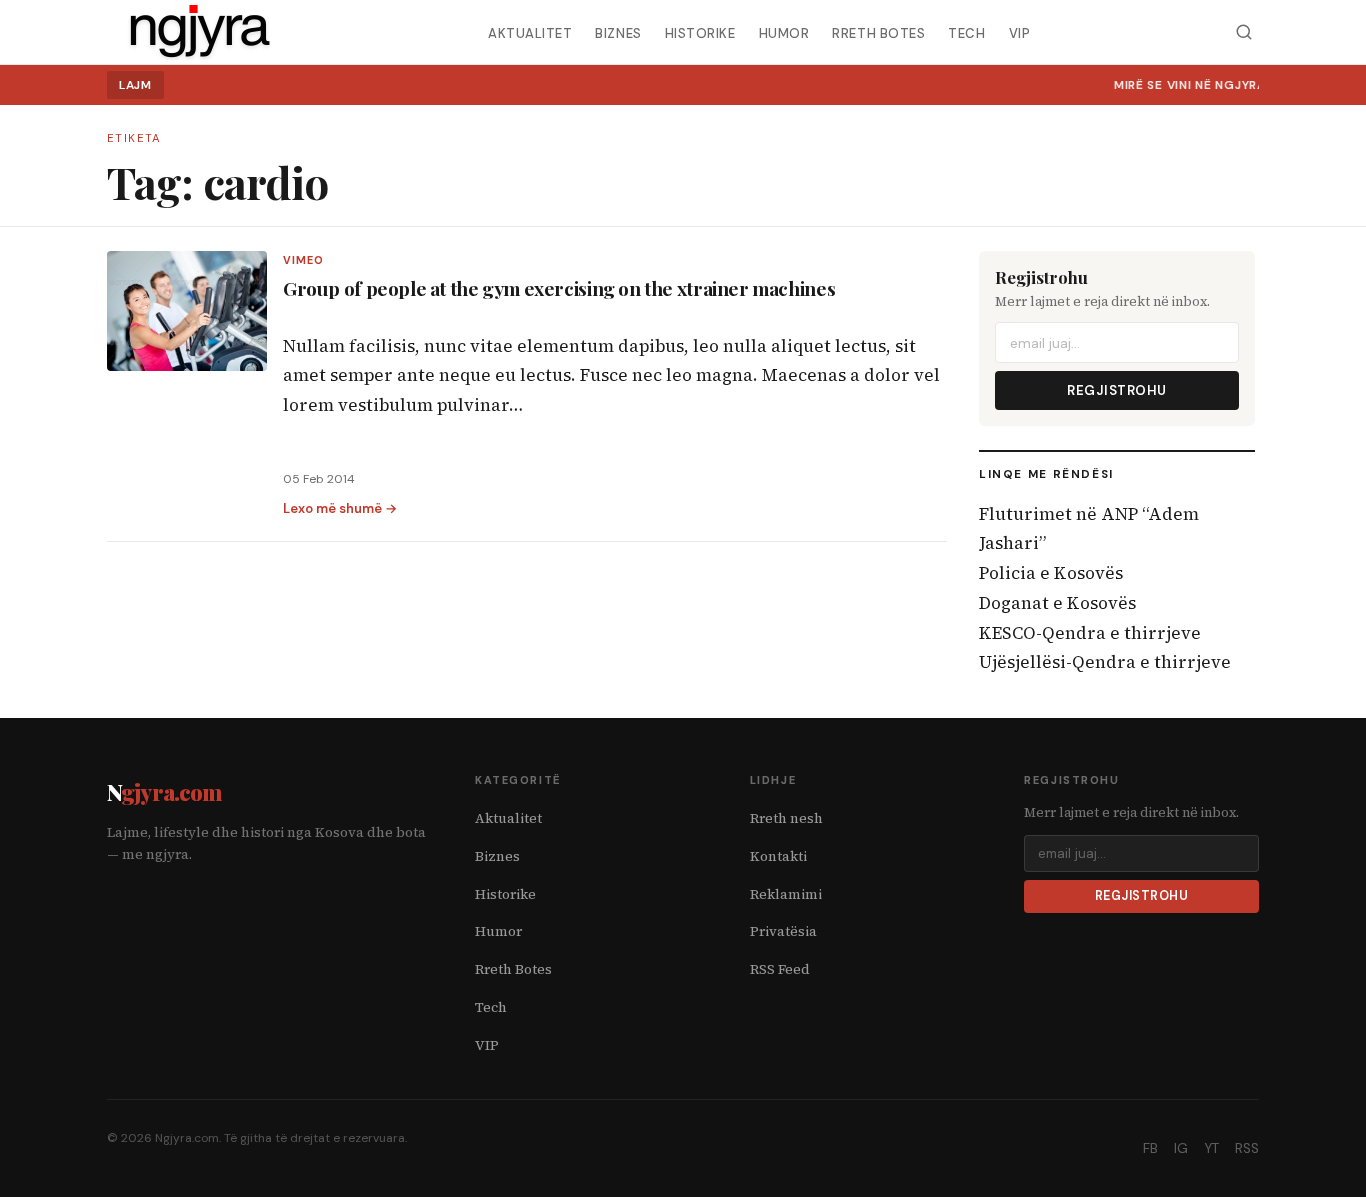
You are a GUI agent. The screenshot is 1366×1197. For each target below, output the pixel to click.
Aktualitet (530, 32)
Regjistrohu (1117, 390)
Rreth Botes (878, 32)
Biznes (618, 32)
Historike (700, 32)
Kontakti (778, 856)
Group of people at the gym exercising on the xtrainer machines (559, 288)
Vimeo (303, 260)
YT (1211, 1148)
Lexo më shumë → (340, 508)
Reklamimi (786, 894)
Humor (784, 32)
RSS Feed (780, 969)
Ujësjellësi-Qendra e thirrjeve (1105, 662)
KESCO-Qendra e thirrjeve (1090, 633)
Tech (966, 32)
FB (1150, 1148)
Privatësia (783, 931)
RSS (1247, 1148)
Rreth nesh (786, 818)
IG (1181, 1148)
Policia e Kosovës (1051, 573)
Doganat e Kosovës (1057, 603)
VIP (1020, 32)
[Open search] (1243, 32)
